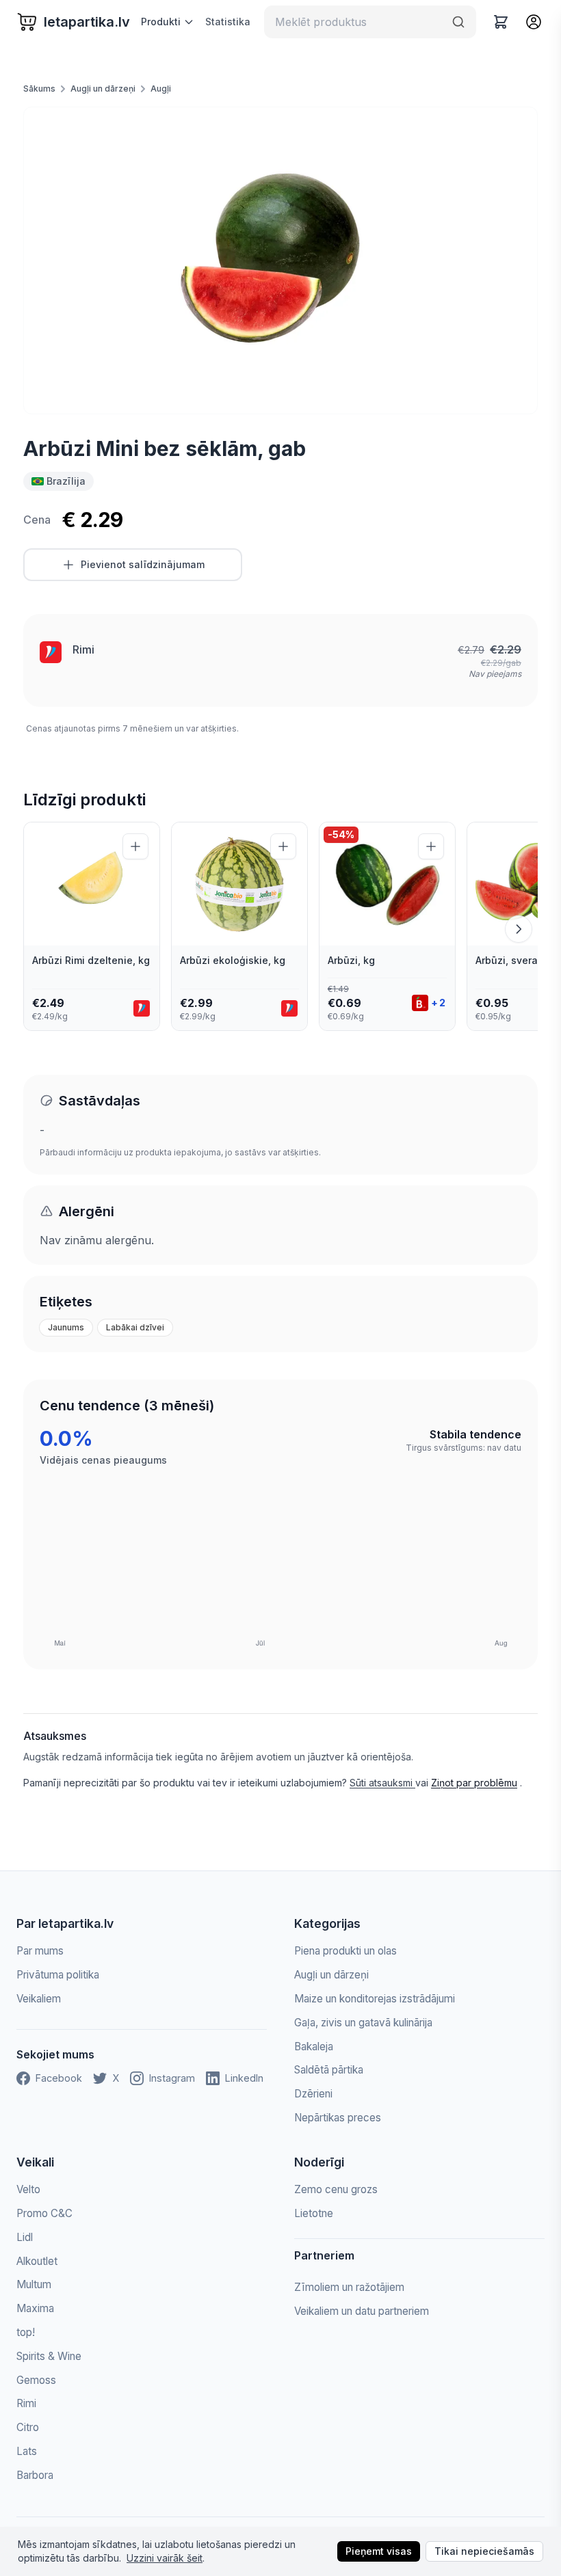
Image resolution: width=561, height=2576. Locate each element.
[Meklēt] (458, 22)
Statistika (228, 22)
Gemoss (36, 2380)
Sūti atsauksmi (382, 1783)
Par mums (40, 1951)
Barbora (35, 2475)
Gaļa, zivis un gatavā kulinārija (363, 2023)
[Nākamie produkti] (519, 929)
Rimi (83, 649)
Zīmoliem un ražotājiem (349, 2287)
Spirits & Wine (49, 2356)
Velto (28, 2189)
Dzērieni (313, 2094)
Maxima (35, 2308)
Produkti (161, 22)
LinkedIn (244, 2078)
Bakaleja (314, 2047)
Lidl (25, 2237)
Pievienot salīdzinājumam (143, 564)
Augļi (161, 89)
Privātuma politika (58, 1975)
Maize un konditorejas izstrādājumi (375, 1999)
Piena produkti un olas (345, 1951)
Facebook (59, 2078)
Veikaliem (39, 1999)
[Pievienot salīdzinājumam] (135, 846)
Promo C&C (44, 2213)
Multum (34, 2284)
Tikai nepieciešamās (484, 2551)
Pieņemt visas (379, 2551)
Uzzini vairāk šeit (165, 2558)
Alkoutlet (37, 2261)
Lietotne (314, 2213)
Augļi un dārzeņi (103, 89)
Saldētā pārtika (329, 2070)
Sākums (39, 89)
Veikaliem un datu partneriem (362, 2311)
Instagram (172, 2078)
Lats (27, 2451)
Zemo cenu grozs (336, 2189)
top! (26, 2332)
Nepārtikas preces (338, 2118)
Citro (28, 2427)
